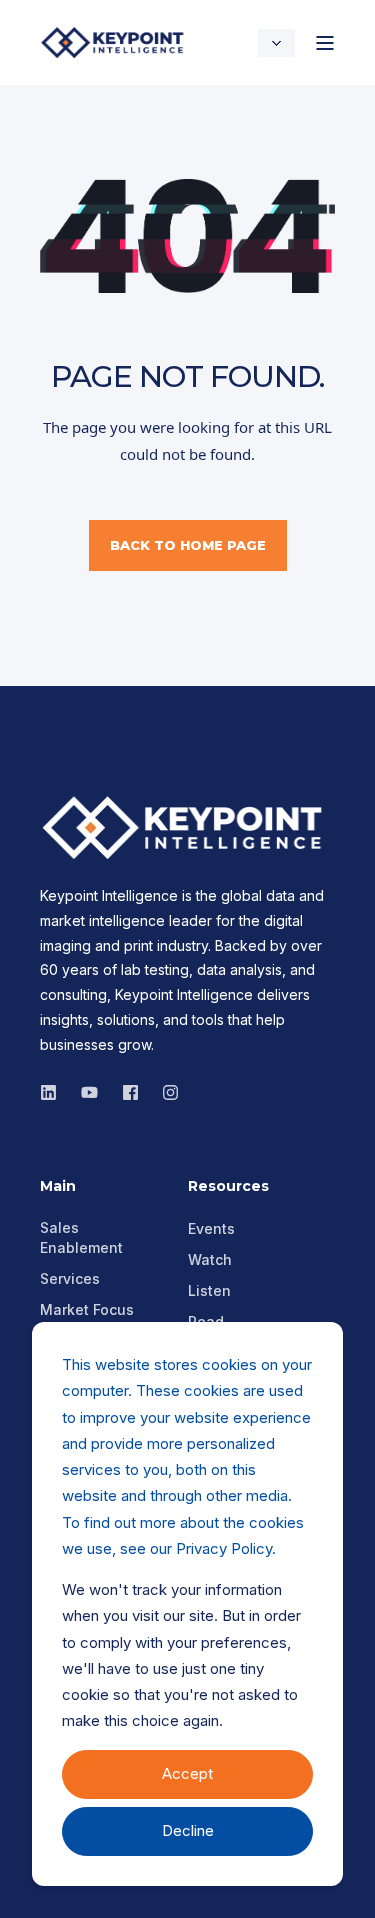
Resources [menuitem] (228, 1187)
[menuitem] (101, 1238)
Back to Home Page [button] (188, 545)
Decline (188, 1830)
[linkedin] (54, 1092)
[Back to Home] (115, 42)
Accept (187, 1773)
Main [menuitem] (58, 1187)
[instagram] (89, 1092)
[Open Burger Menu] (325, 43)
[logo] (187, 827)
